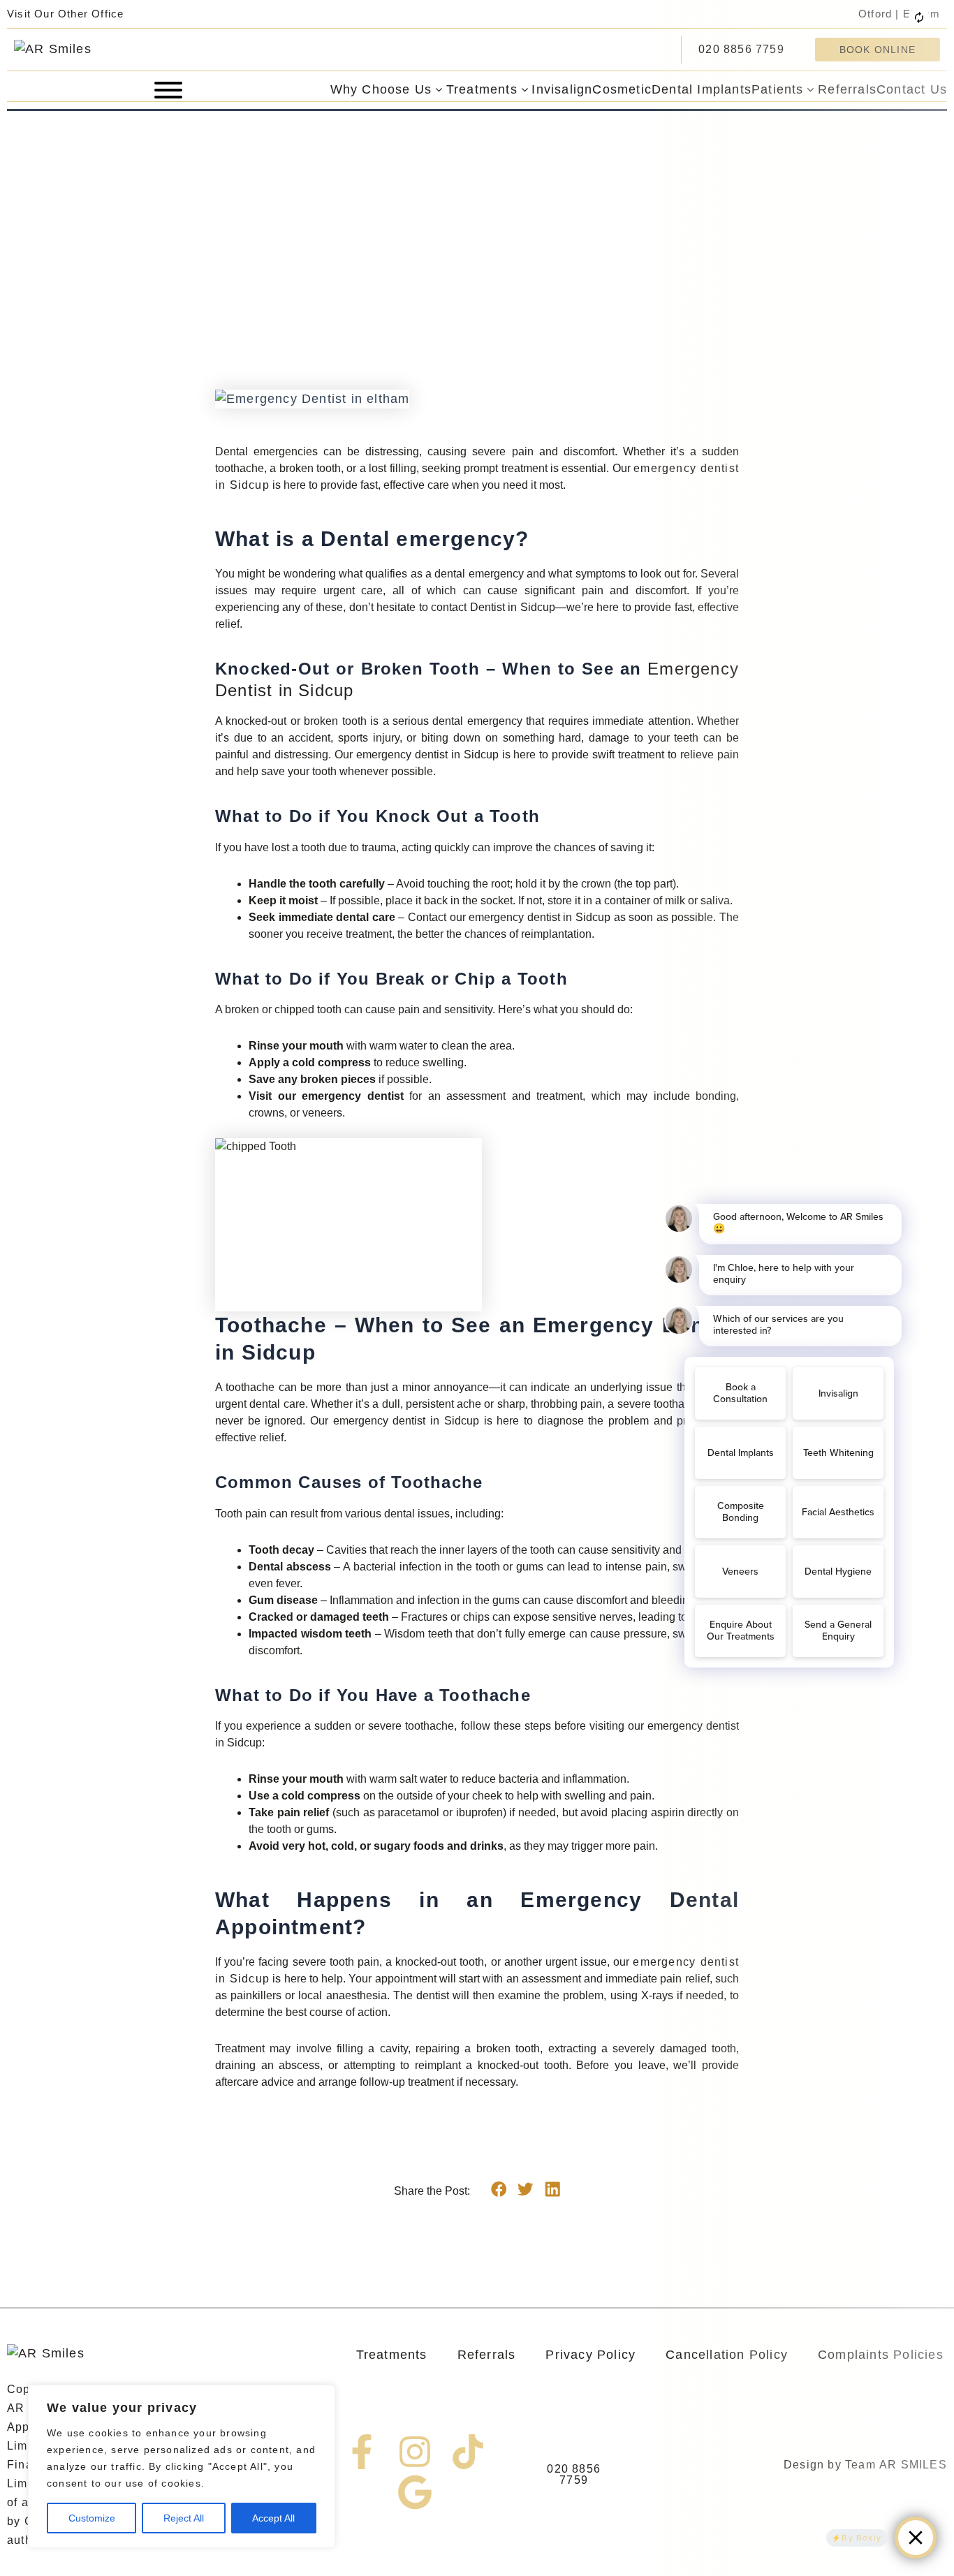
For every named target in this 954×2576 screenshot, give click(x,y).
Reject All (184, 2518)
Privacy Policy (590, 2355)
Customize (92, 2518)
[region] (182, 2466)
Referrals (487, 2355)
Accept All (273, 2518)
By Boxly (861, 2538)
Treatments (392, 2355)
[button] (499, 2189)
